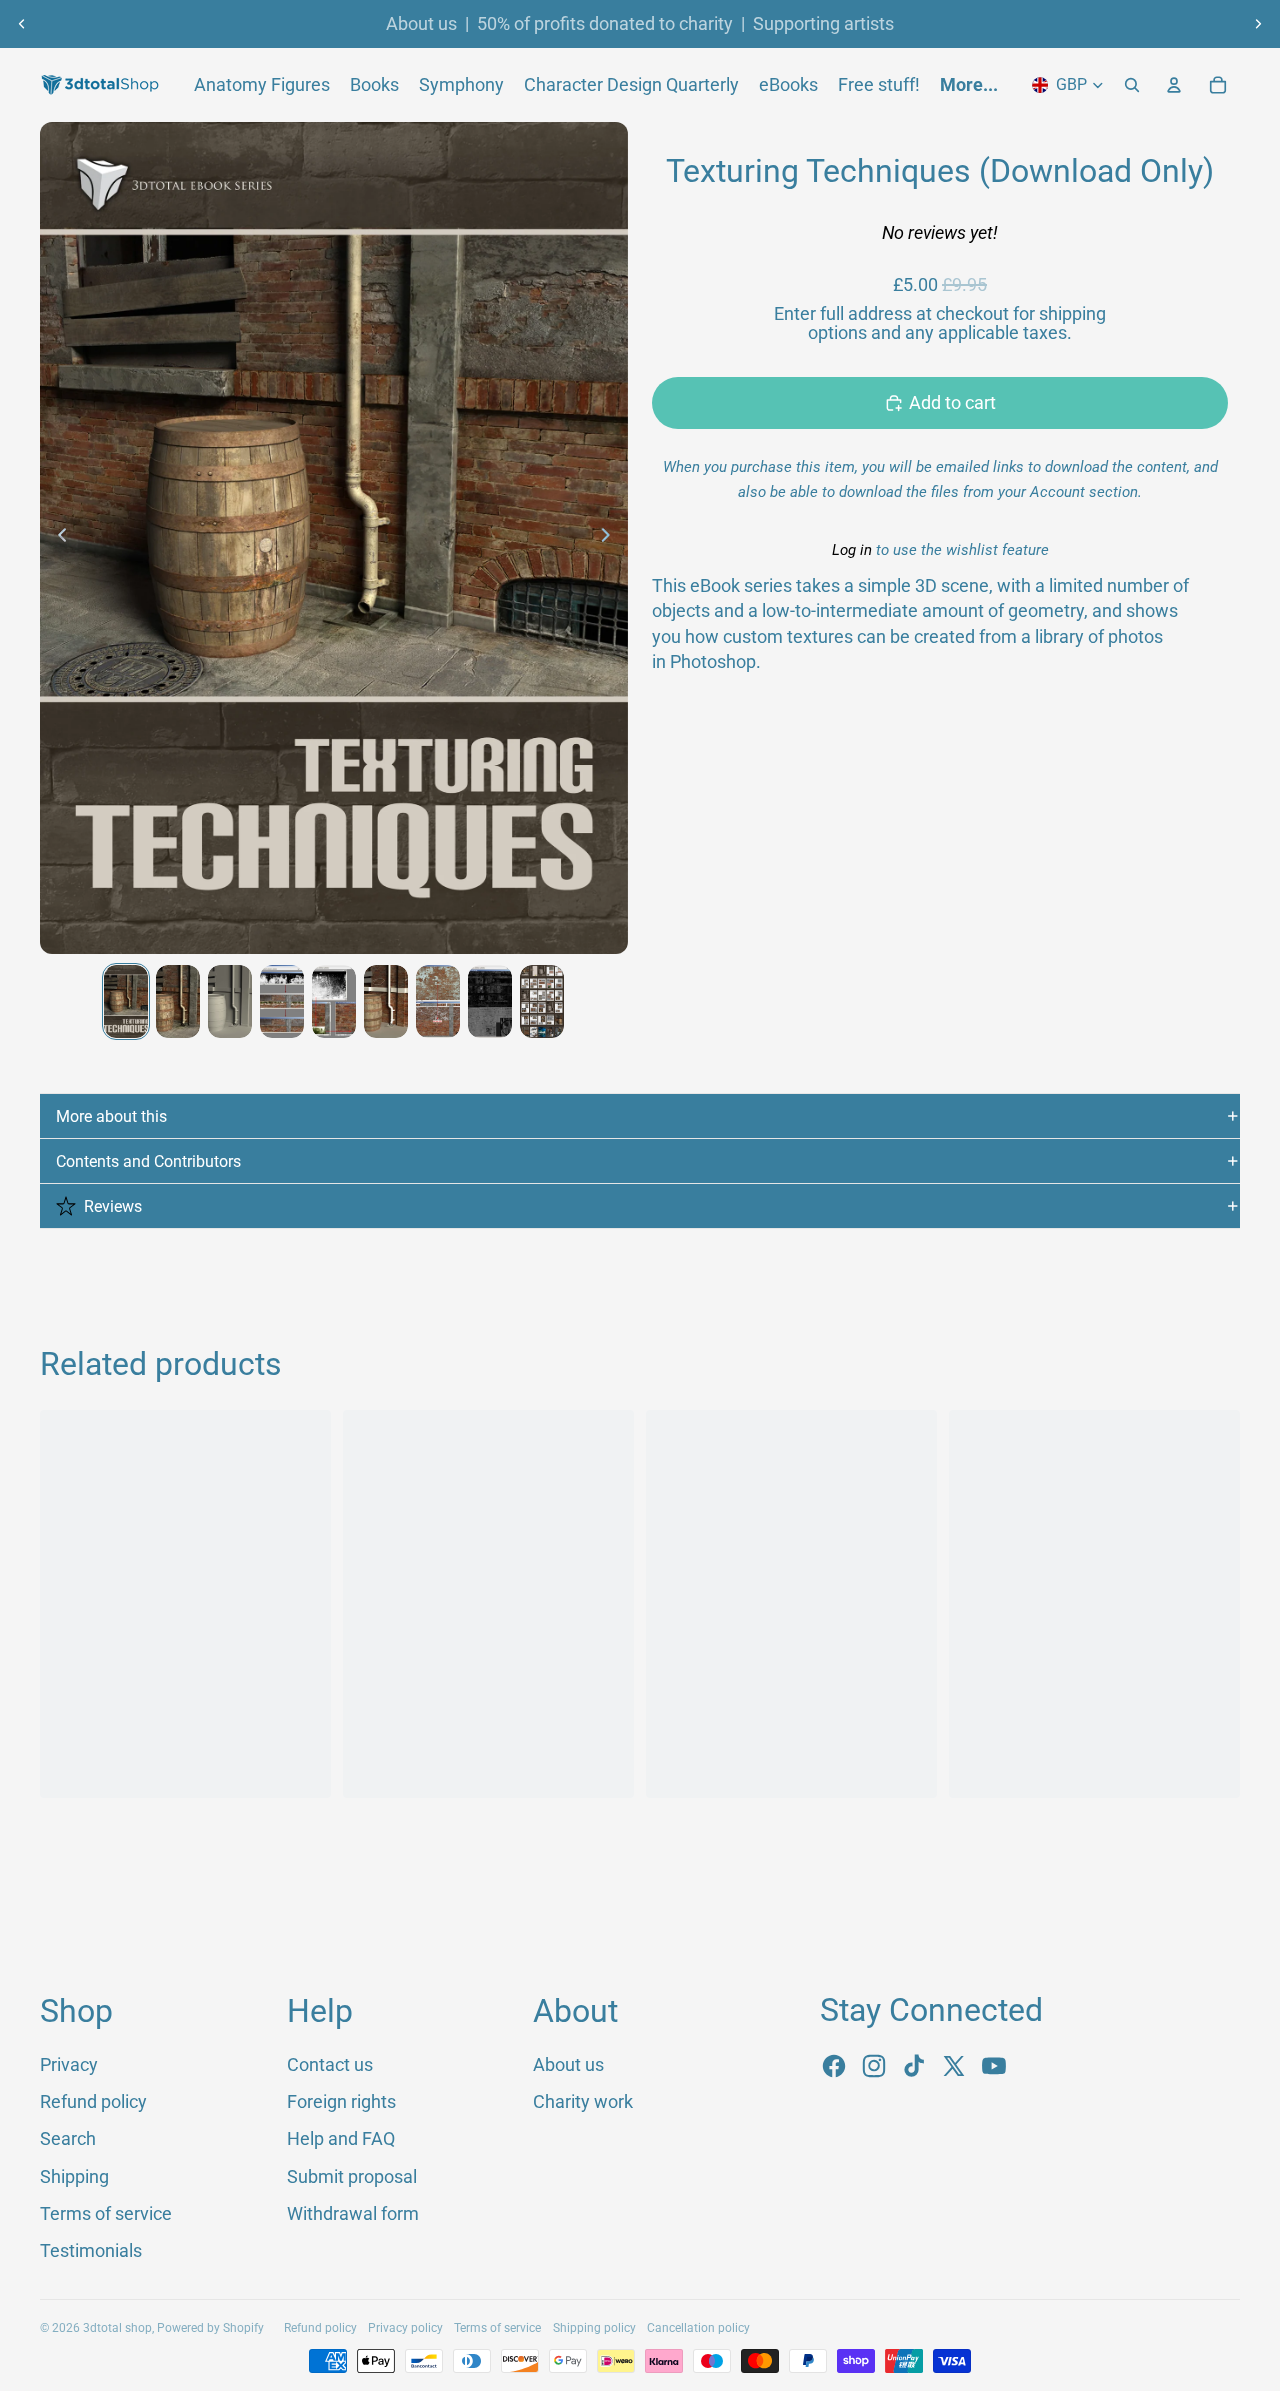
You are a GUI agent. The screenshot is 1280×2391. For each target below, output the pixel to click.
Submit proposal (352, 2176)
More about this (111, 1116)
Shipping (74, 2176)
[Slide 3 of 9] (230, 1001)
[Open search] (1132, 85)
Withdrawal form (353, 2213)
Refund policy (93, 2101)
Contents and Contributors (148, 1161)
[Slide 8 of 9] (490, 1001)
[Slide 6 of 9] (386, 1001)
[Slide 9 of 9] (542, 1001)
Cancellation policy (698, 2328)
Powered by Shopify (210, 2328)
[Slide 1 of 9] (126, 1001)
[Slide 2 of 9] (178, 1001)
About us (421, 24)
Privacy (69, 2064)
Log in (852, 550)
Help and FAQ (341, 2138)
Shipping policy (594, 2328)
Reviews (113, 1206)
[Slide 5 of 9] (334, 1001)
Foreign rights (341, 2101)
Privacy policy (405, 2328)
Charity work (583, 2101)
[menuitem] (969, 85)
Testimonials (91, 2250)
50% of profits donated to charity (605, 24)
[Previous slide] (22, 24)
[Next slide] (1258, 24)
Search (68, 2138)
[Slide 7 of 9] (438, 1001)
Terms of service (106, 2213)
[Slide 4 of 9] (282, 1001)
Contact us (330, 2064)
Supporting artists (823, 24)
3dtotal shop (117, 2328)
